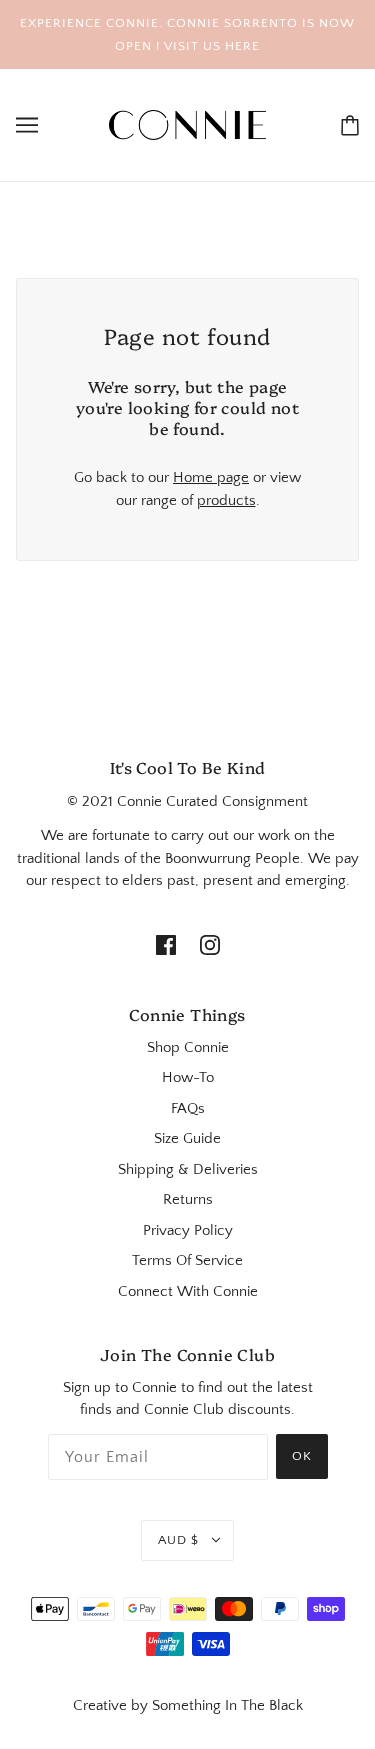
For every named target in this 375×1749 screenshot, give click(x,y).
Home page (211, 477)
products (226, 500)
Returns (188, 1199)
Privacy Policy (188, 1230)
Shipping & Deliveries (188, 1169)
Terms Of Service (187, 1260)
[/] (188, 123)
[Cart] (350, 125)
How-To (188, 1077)
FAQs (188, 1108)
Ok (302, 1456)
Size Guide (187, 1138)
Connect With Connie (188, 1291)
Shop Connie (188, 1047)
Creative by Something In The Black (188, 1705)
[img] (166, 944)
